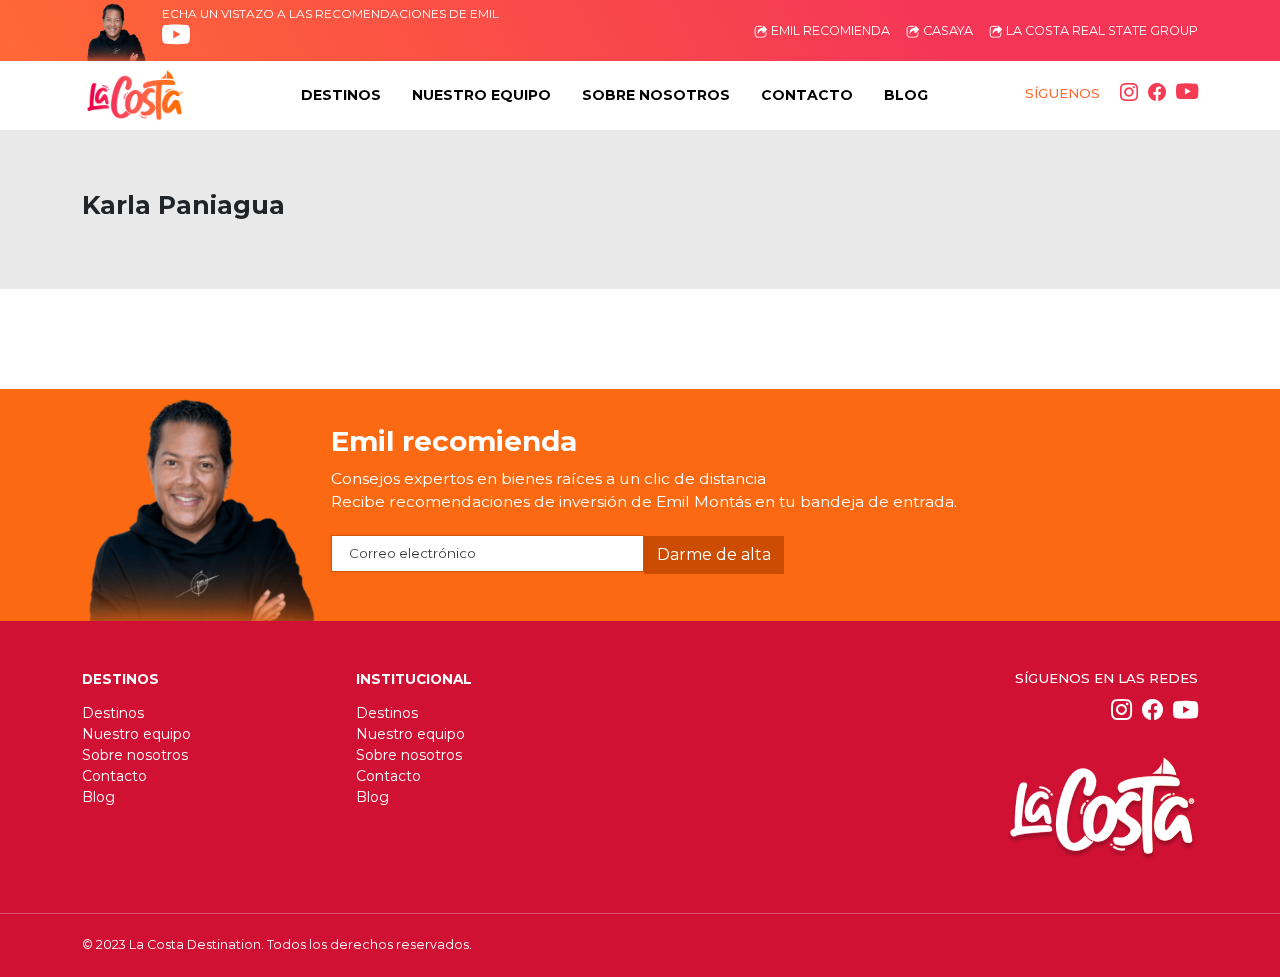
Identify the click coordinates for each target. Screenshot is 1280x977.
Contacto (114, 776)
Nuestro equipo (136, 734)
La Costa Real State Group (1100, 30)
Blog (98, 797)
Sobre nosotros (135, 755)
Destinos (113, 713)
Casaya (946, 30)
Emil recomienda (829, 30)
